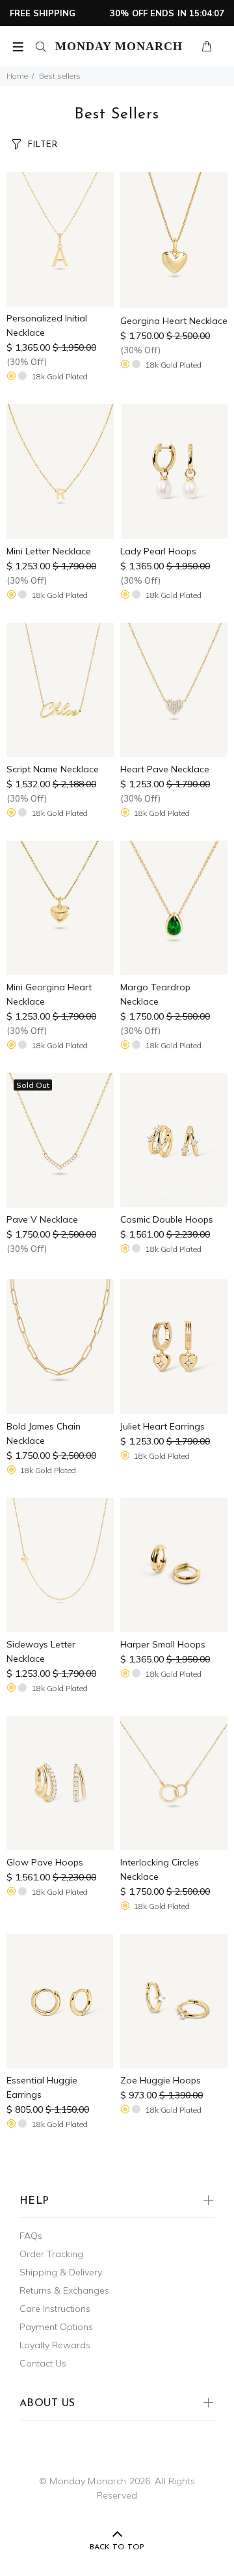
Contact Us (43, 2363)
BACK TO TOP (117, 2547)
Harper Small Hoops (163, 1644)
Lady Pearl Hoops (158, 551)
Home (17, 76)
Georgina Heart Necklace (174, 321)
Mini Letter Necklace (49, 551)
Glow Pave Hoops (45, 1862)
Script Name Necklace (53, 769)
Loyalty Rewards (55, 2345)
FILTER (42, 145)
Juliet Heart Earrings (162, 1426)
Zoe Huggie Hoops (161, 2080)
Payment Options (56, 2327)
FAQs (31, 2236)
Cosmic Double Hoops (167, 1219)
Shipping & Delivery (61, 2272)
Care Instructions (55, 2309)
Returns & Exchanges (64, 2290)
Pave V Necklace (42, 1219)
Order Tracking (51, 2254)
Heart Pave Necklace (165, 769)
